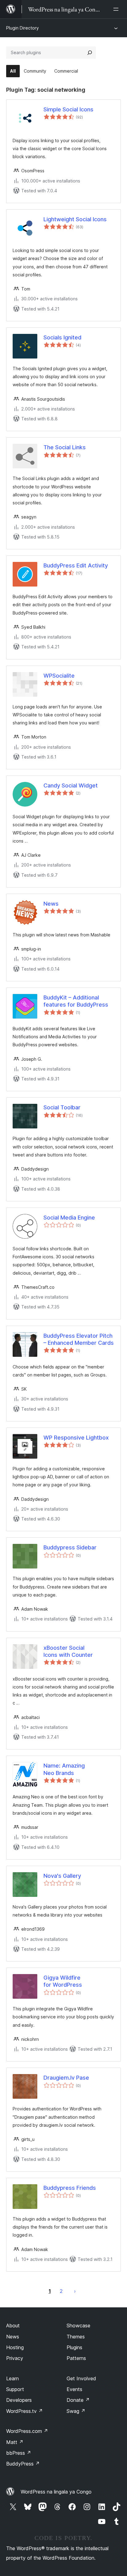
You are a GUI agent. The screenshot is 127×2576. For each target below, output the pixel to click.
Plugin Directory (23, 28)
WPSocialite (59, 676)
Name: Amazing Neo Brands (64, 1769)
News (51, 904)
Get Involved (81, 2378)
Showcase (78, 2326)
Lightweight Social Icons (75, 219)
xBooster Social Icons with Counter (68, 1651)
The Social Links (65, 447)
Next (75, 2291)
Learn (12, 2378)
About (13, 2326)
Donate (78, 2400)
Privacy (15, 2358)
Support (15, 2389)
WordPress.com (27, 2431)
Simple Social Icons (68, 109)
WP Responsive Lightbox (76, 1438)
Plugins (74, 2347)
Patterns (76, 2358)
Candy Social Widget (71, 785)
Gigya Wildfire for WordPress (63, 1981)
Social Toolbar (62, 1107)
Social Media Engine (69, 1218)
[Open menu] (117, 9)
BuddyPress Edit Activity (76, 565)
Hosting (15, 2347)
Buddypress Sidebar (70, 1547)
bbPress (19, 2453)
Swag (76, 2411)
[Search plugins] (90, 53)
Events (74, 2389)
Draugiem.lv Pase (66, 2078)
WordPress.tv (25, 2411)
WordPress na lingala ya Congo (56, 2492)
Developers (19, 2400)
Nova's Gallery (62, 1876)
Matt (15, 2442)
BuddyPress (23, 2464)
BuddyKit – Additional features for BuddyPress (76, 1001)
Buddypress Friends (70, 2188)
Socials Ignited (62, 337)
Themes (76, 2337)
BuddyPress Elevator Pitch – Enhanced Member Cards (79, 1339)
